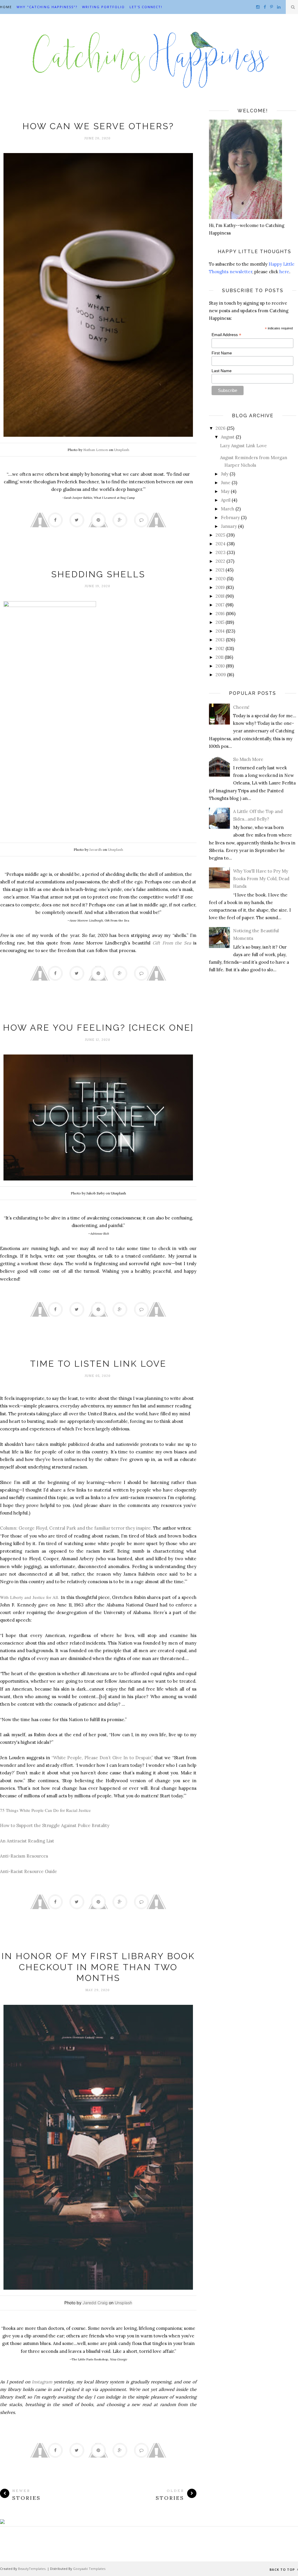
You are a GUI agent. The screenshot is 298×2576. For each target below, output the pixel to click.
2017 (220, 605)
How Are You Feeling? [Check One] (98, 1028)
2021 (220, 570)
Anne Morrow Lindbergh (98, 563)
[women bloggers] (2, 2522)
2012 (220, 648)
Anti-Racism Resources (24, 1856)
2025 (220, 535)
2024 (221, 544)
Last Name (222, 371)
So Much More (248, 759)
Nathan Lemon (96, 450)
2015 (220, 622)
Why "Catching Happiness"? (47, 7)
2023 (221, 552)
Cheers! (241, 707)
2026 (221, 428)
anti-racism (98, 1352)
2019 (220, 587)
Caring (98, 114)
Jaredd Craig (95, 2303)
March (228, 509)
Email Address (226, 335)
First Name (222, 353)
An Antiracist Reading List (27, 1841)
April (226, 500)
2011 (220, 657)
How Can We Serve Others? (98, 126)
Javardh (96, 850)
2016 (220, 614)
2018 (220, 596)
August (228, 437)
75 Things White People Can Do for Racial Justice (45, 1810)
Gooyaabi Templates (89, 2569)
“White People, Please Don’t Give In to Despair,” (102, 1758)
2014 (220, 631)
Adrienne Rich (98, 1016)
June (226, 483)
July (225, 474)
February (230, 517)
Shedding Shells (98, 574)
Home (6, 7)
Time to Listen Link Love (98, 1364)
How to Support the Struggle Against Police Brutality (55, 1825)
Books (98, 1944)
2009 (221, 675)
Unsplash (122, 450)
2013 (220, 640)
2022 (220, 561)
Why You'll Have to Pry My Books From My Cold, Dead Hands (261, 879)
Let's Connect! (146, 7)
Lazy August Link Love (243, 446)
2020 (221, 579)
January (229, 526)
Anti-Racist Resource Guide (29, 1871)
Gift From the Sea (172, 943)
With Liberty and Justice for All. (30, 1597)
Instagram (42, 2382)
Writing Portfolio (103, 7)
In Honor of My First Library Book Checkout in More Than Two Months (98, 1967)
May (225, 491)
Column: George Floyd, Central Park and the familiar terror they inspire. (76, 1528)
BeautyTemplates (32, 2569)
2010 (220, 666)
